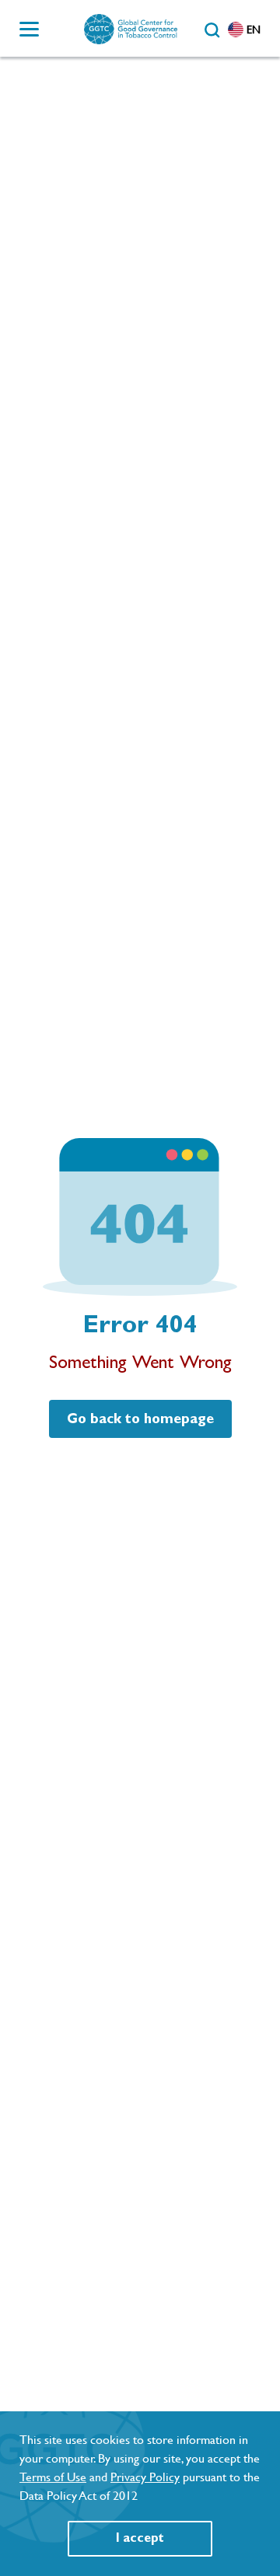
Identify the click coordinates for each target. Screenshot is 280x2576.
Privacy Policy (145, 2477)
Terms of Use (53, 2477)
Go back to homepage (140, 1419)
